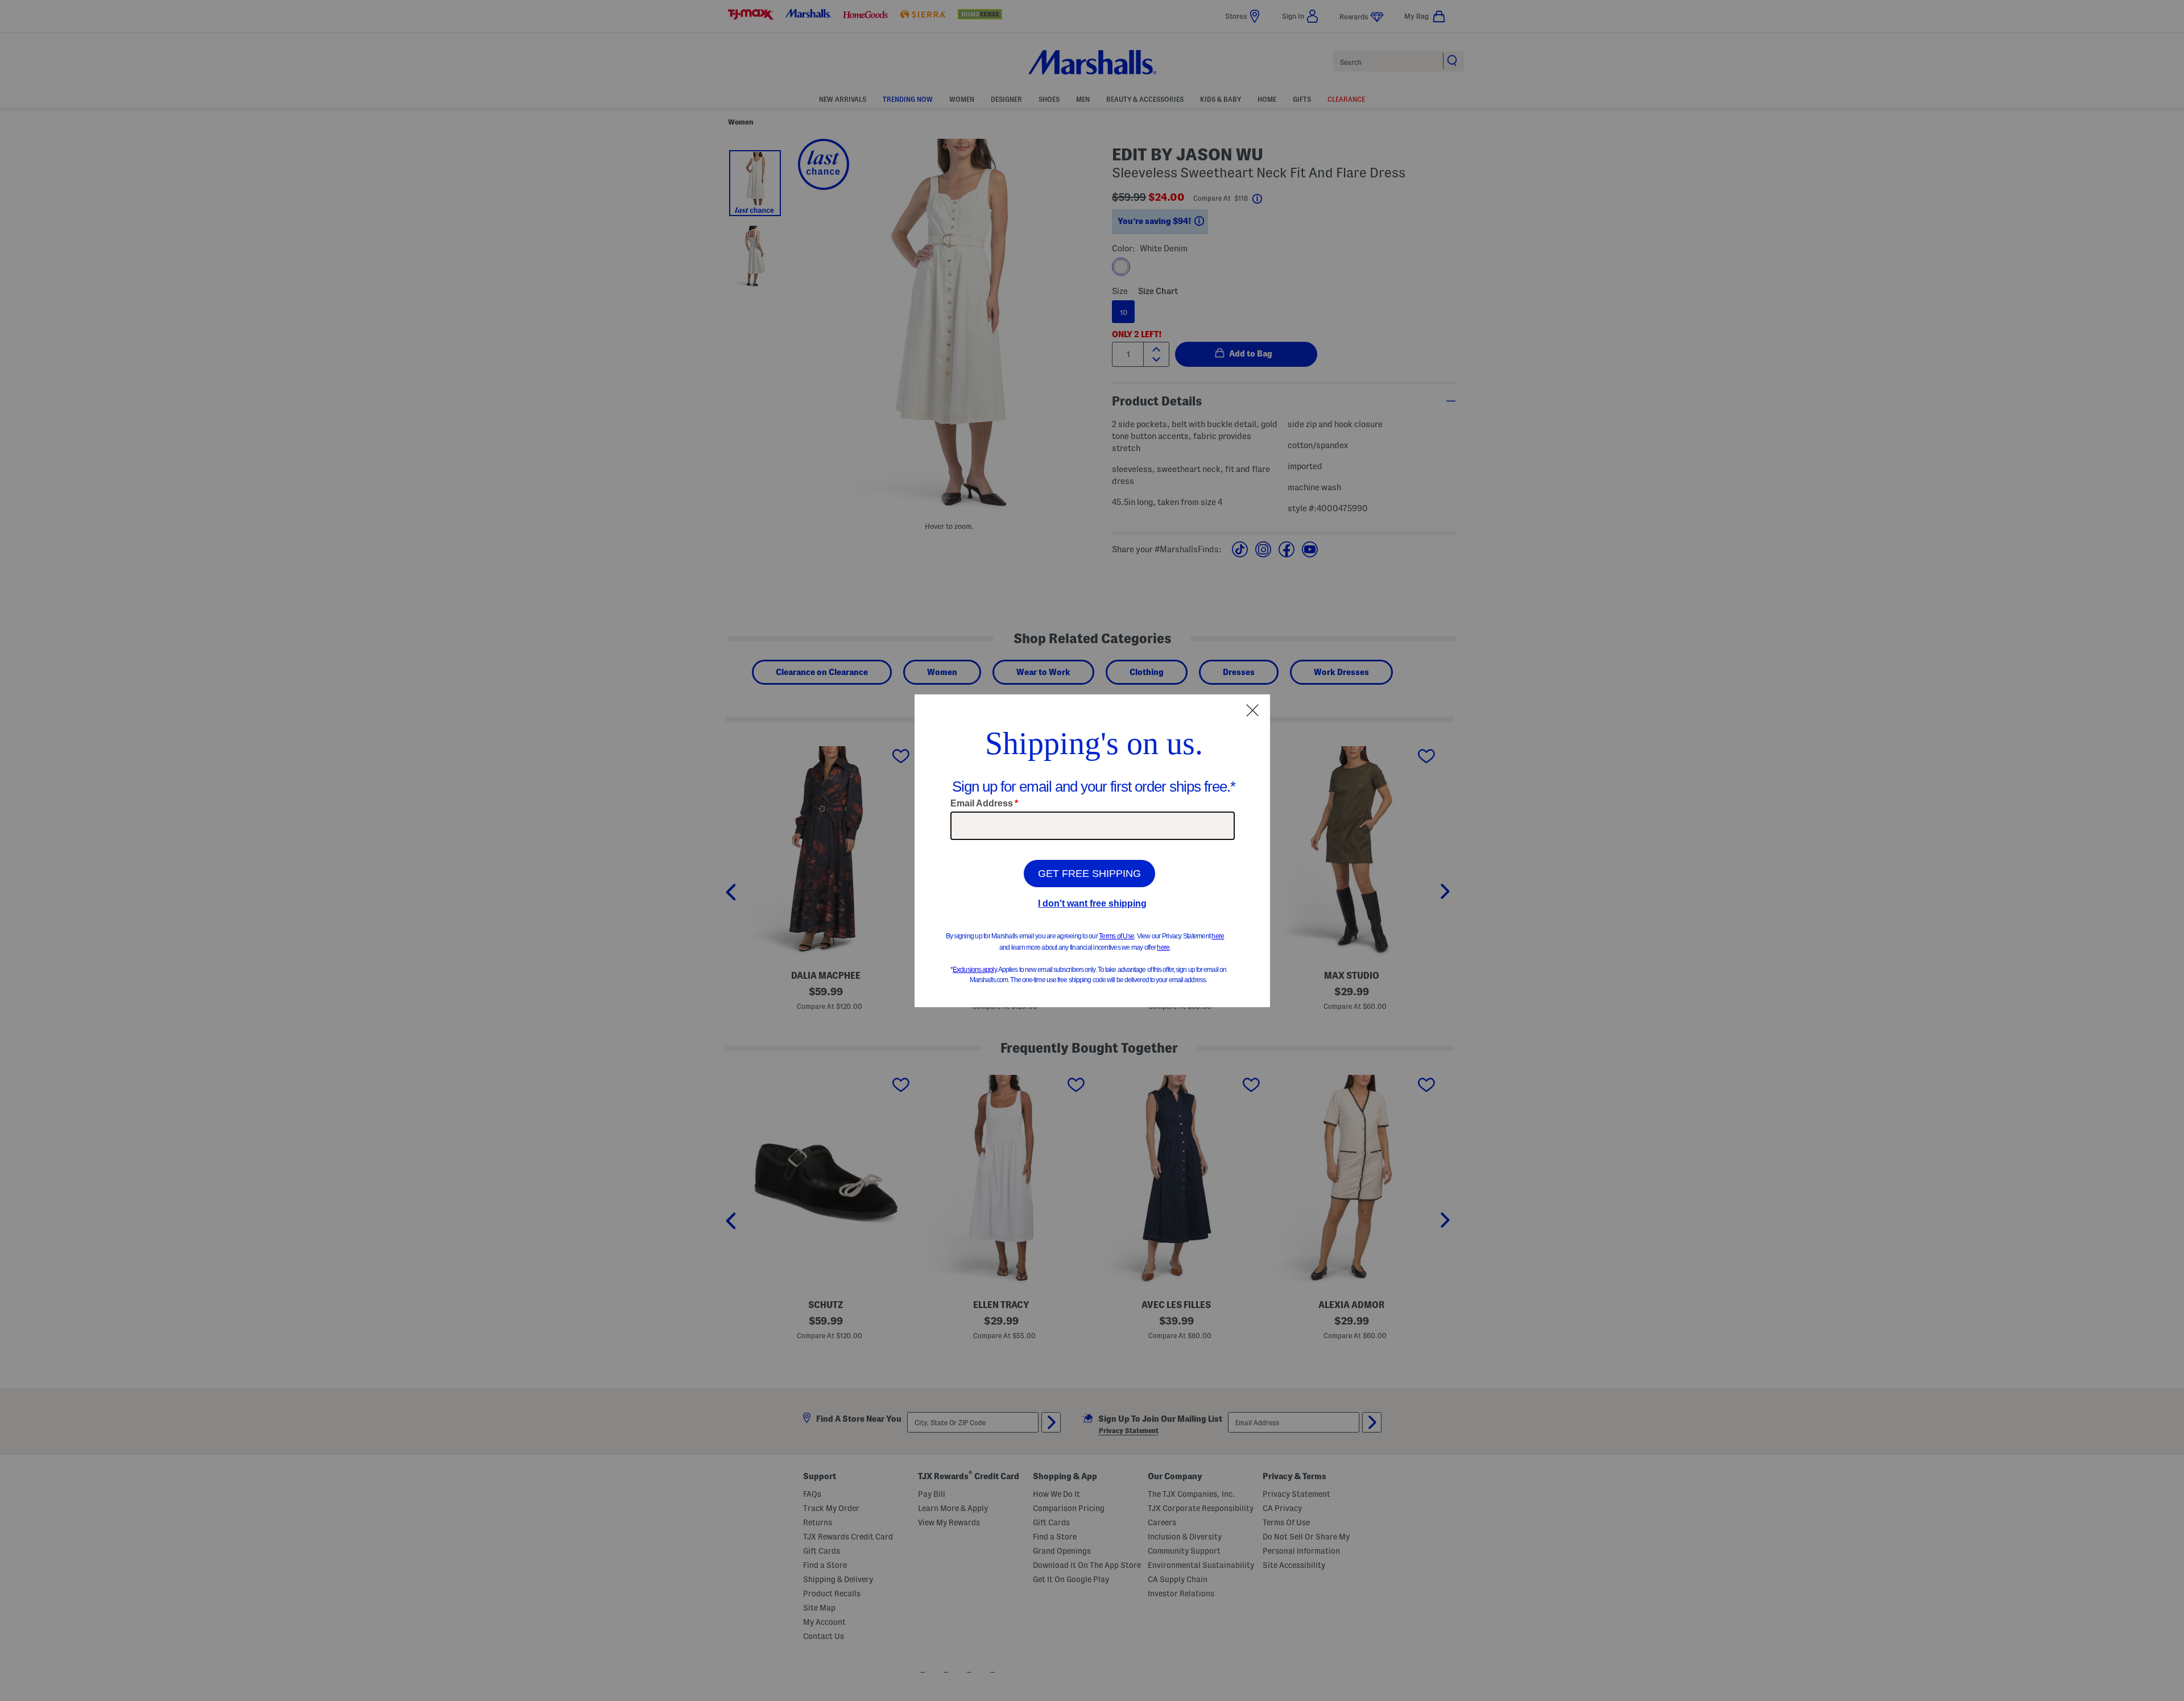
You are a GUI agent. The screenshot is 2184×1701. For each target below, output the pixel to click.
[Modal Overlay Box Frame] (1092, 851)
